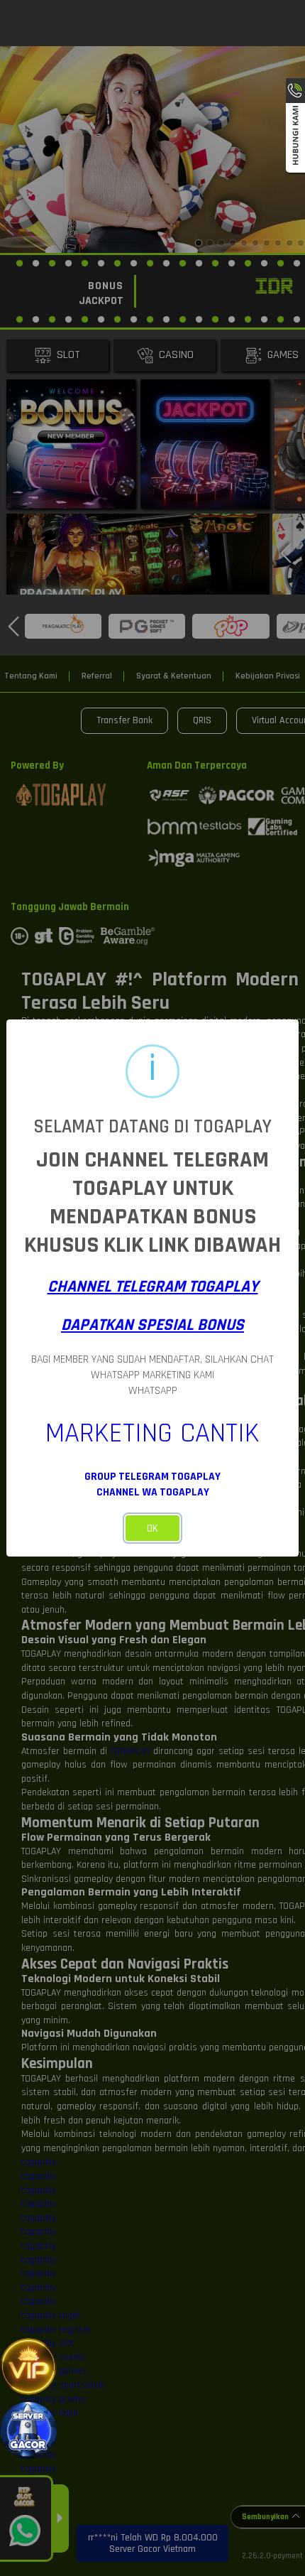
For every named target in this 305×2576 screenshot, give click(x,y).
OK (152, 1528)
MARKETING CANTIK (152, 1433)
